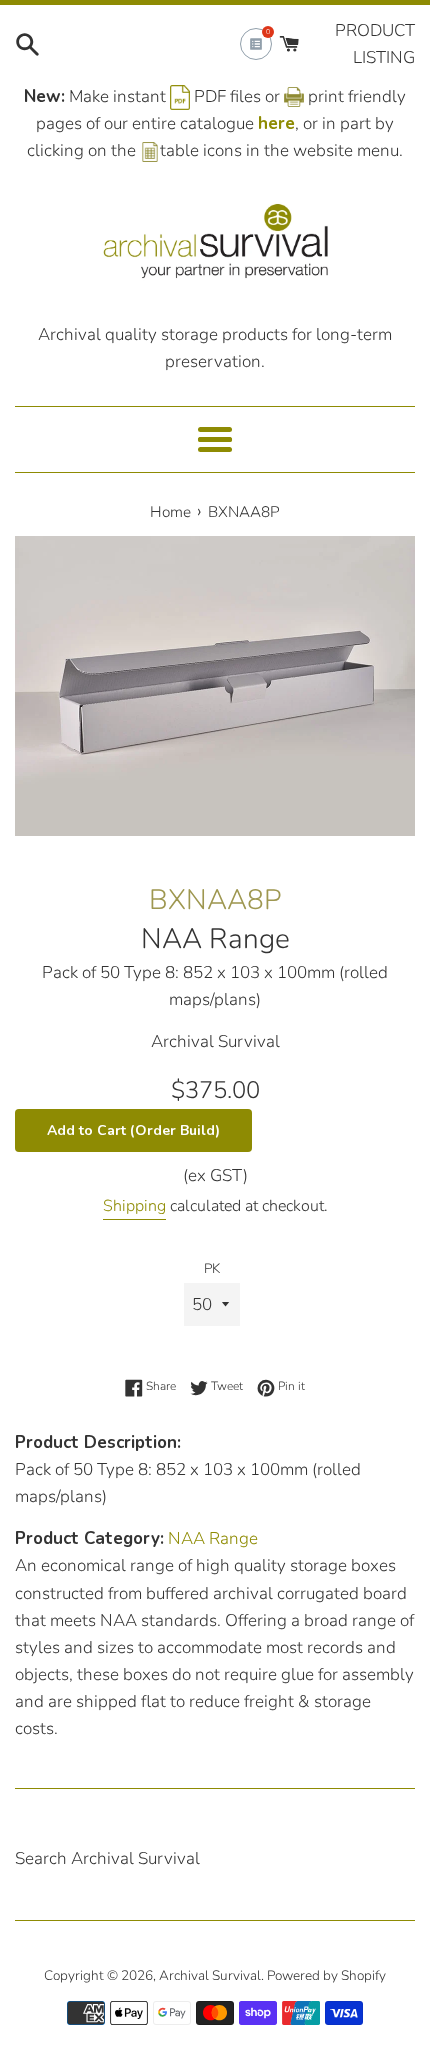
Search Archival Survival (107, 1858)
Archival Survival (210, 1975)
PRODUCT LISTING (375, 44)
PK (212, 1268)
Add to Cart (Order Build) (133, 1130)
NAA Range (215, 939)
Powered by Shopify (326, 1975)
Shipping (134, 1206)
